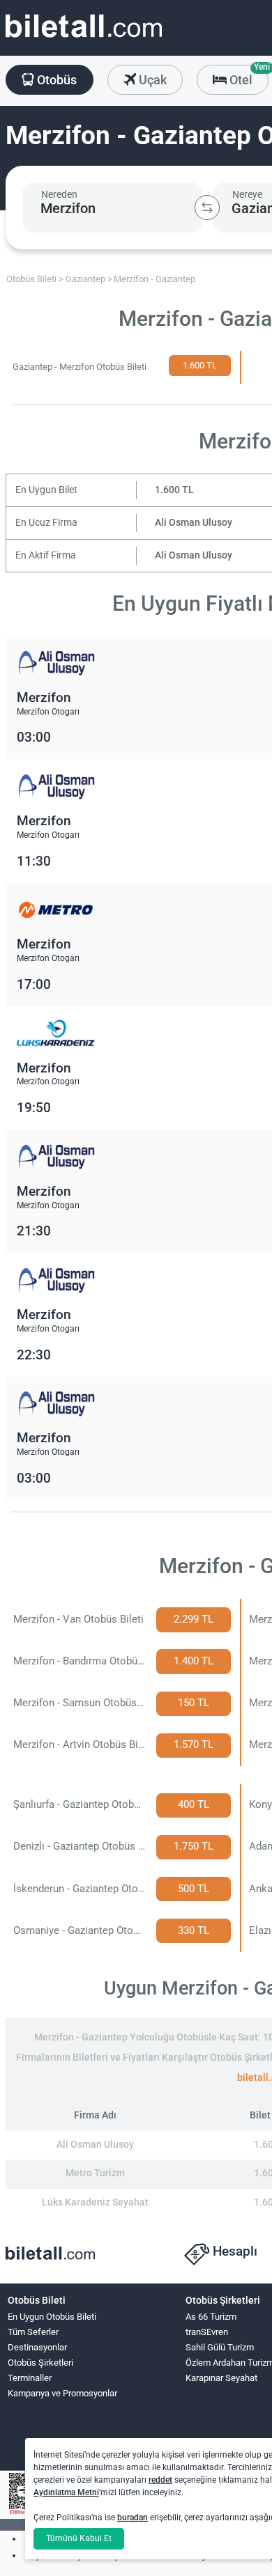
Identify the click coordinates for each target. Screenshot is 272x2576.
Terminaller (30, 2378)
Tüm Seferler (33, 2332)
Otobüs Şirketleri (40, 2363)
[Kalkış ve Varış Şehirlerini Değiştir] (207, 208)
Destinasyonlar (37, 2347)
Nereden (59, 194)
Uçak (151, 80)
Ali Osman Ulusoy (194, 523)
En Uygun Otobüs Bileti (52, 2317)
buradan (133, 2518)
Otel (248, 76)
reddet (160, 2480)
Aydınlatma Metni (66, 2492)
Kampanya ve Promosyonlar (62, 2393)
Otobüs (55, 80)
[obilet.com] (84, 39)
